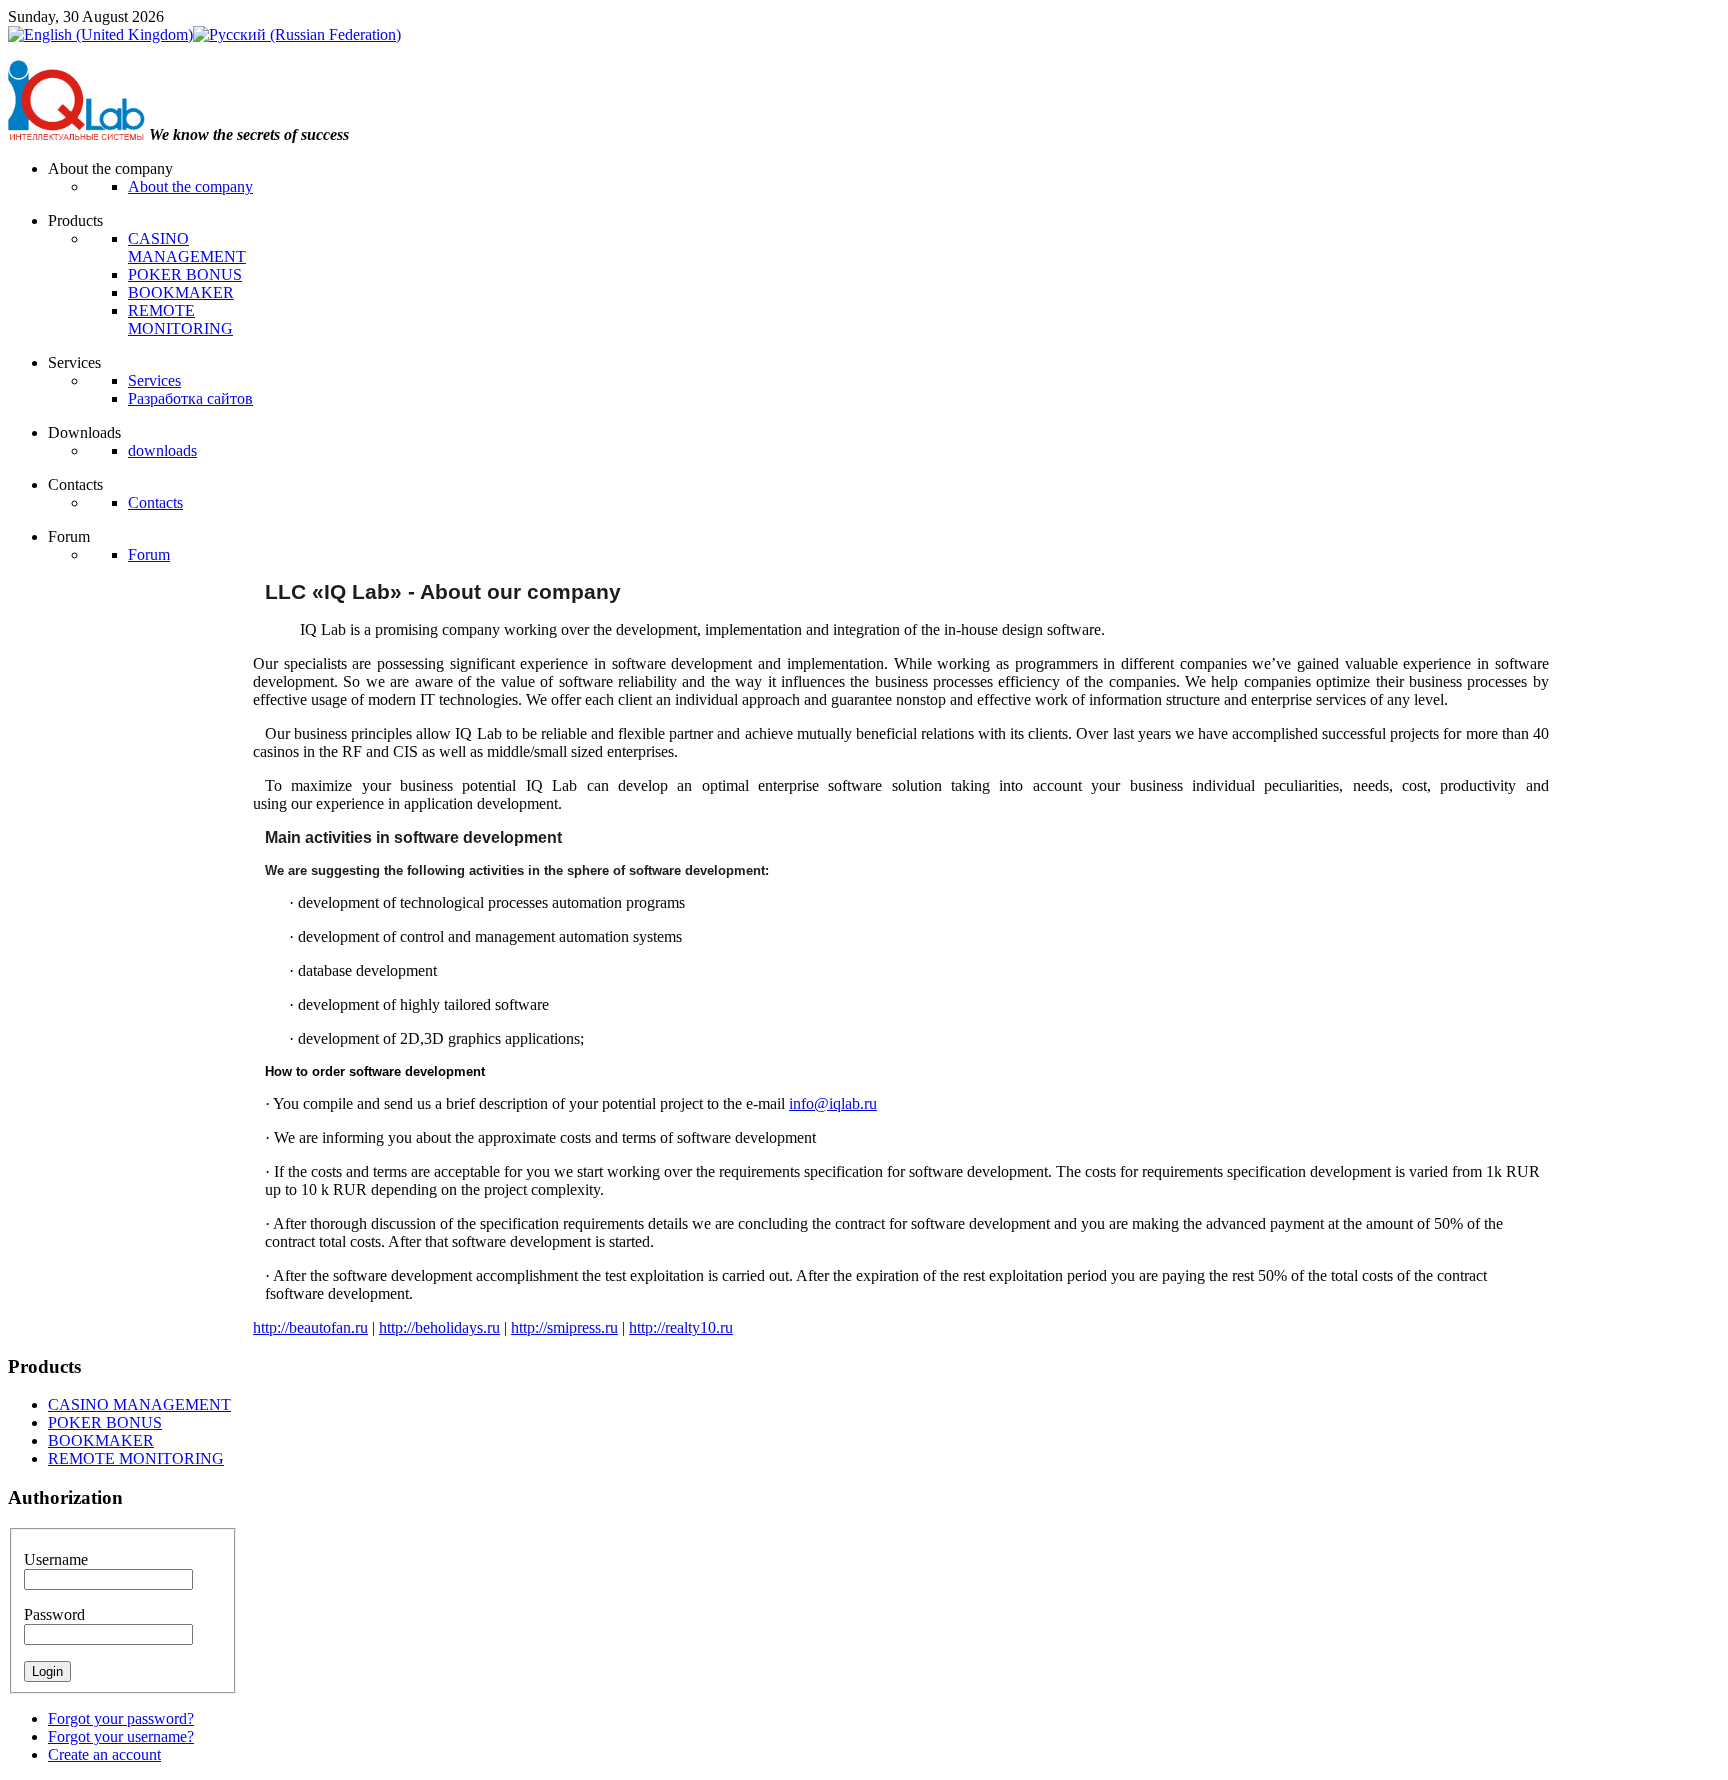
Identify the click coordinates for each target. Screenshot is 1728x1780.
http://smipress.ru (564, 1327)
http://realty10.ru (681, 1327)
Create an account (104, 1754)
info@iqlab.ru (833, 1103)
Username (56, 1559)
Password (54, 1614)
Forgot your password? (121, 1718)
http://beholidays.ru (439, 1327)
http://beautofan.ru (310, 1327)
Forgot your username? (121, 1736)
